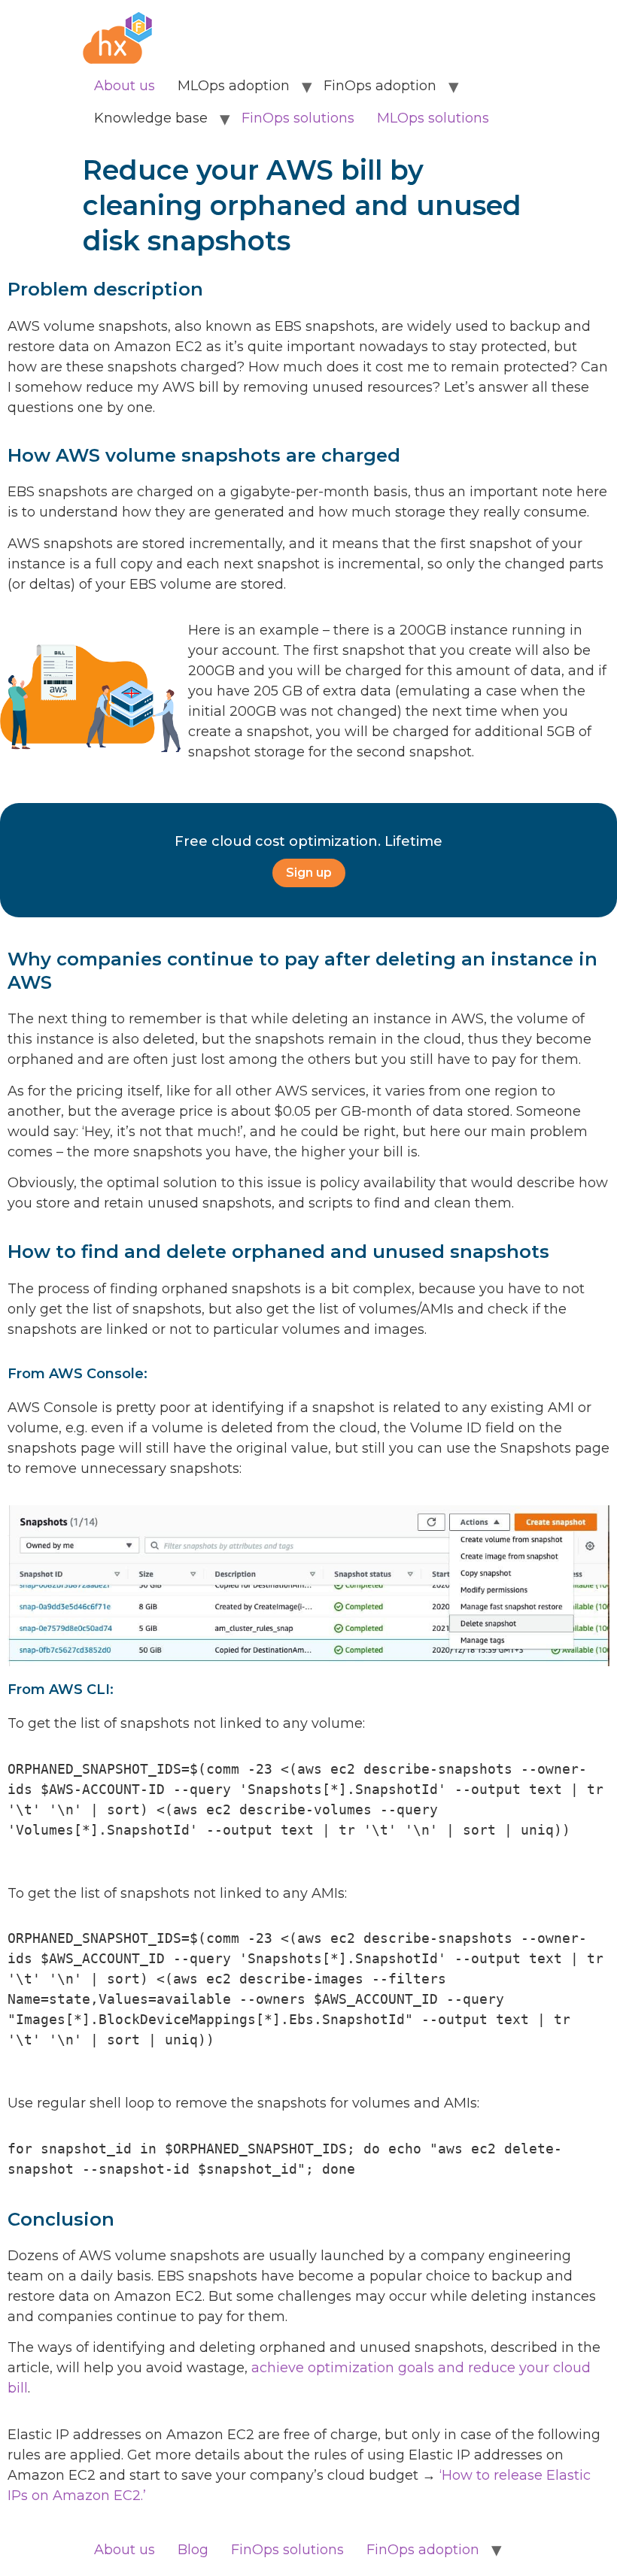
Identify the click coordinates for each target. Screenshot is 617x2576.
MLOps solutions (433, 118)
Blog (193, 2550)
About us (125, 86)
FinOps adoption (423, 2550)
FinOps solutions (298, 118)
